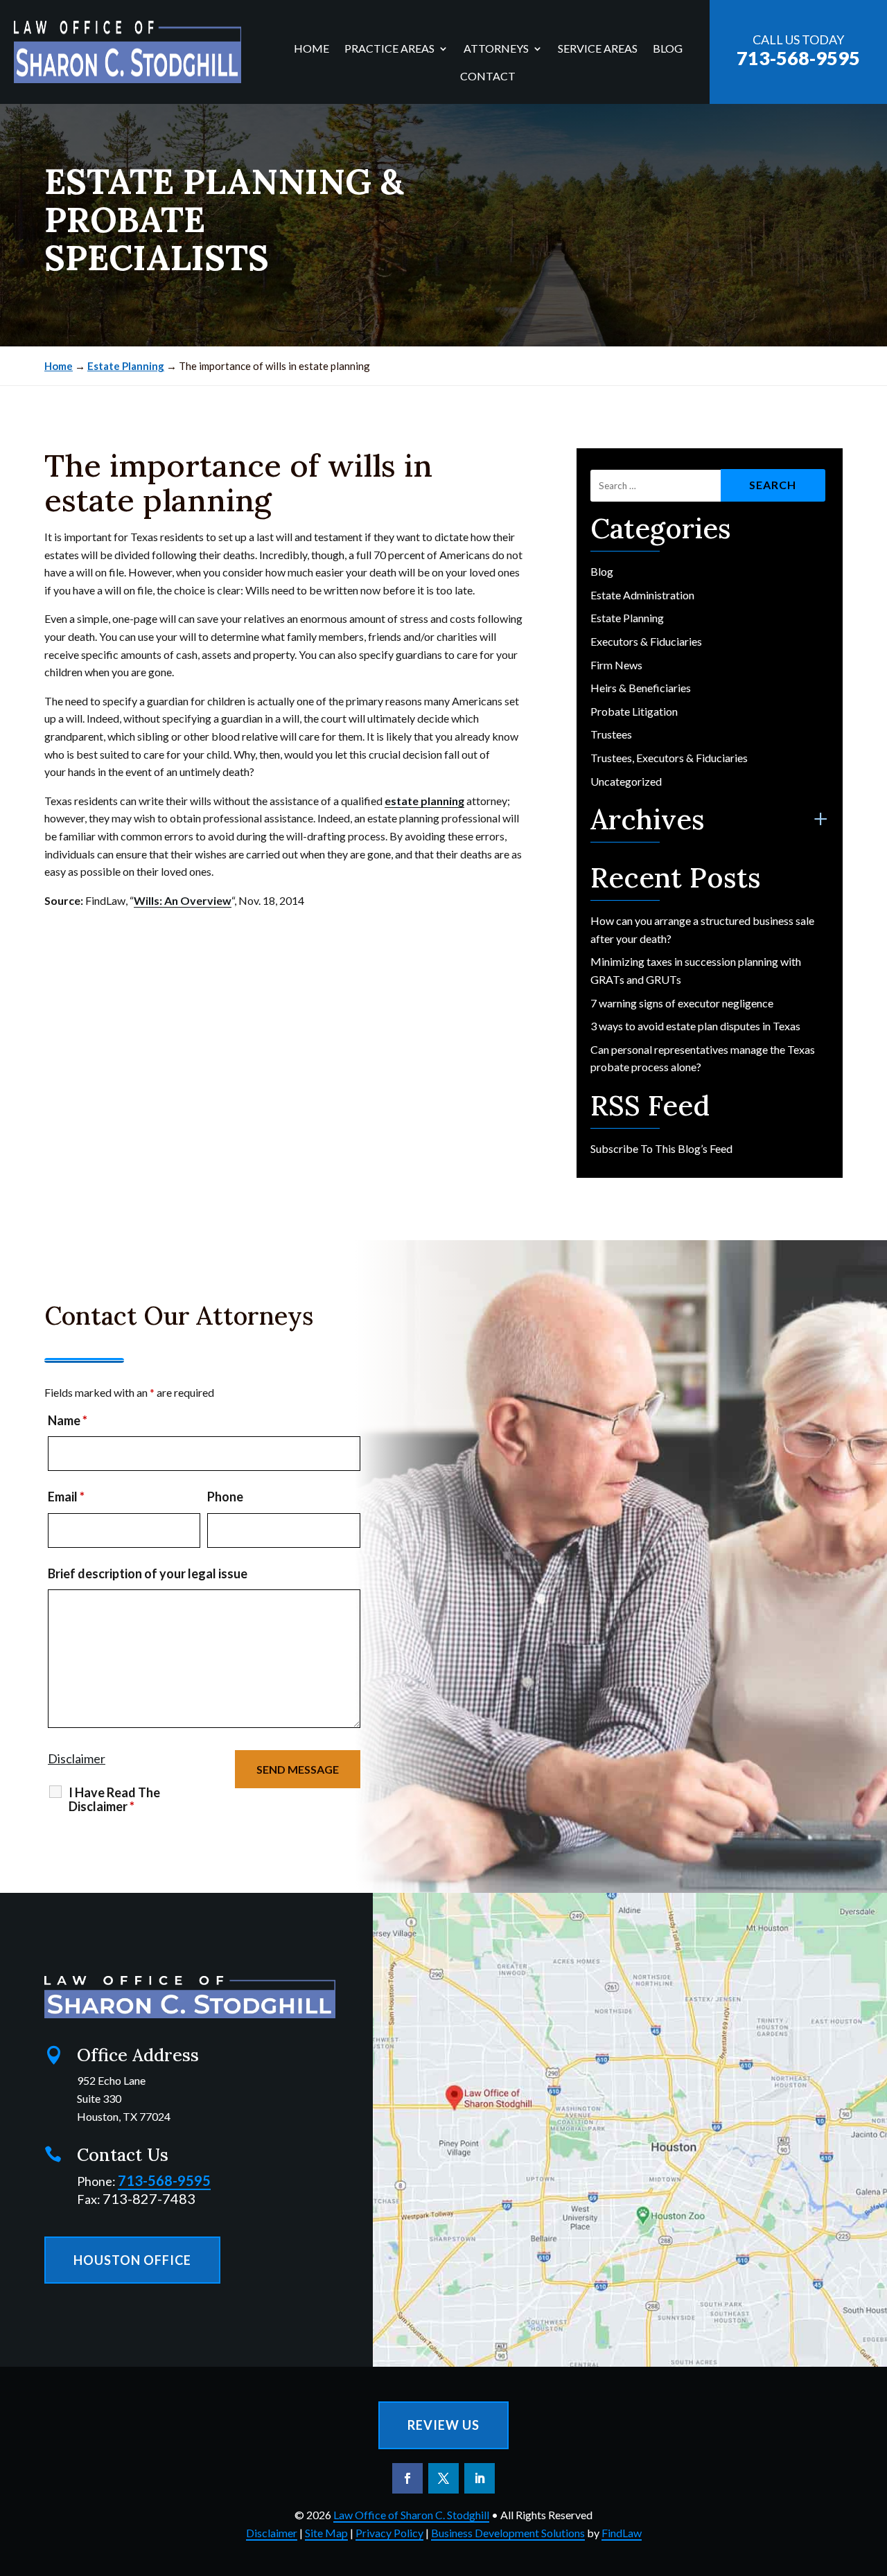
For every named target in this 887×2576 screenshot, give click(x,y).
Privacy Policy (389, 2533)
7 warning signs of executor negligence (683, 1003)
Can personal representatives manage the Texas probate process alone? (703, 1058)
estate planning (424, 801)
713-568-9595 (798, 58)
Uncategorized (626, 781)
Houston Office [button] (132, 2260)
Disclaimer (77, 1758)
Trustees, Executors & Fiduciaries (669, 758)
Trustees (611, 734)
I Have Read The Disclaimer (114, 1799)
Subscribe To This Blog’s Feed (661, 1148)
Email (66, 1497)
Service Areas (598, 49)
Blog (668, 49)
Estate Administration (642, 595)
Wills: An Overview (183, 900)
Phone (225, 1497)
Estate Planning (627, 618)
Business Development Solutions (508, 2533)
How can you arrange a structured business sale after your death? (702, 929)
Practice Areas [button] (389, 49)
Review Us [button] (443, 2425)
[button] (873, 2476)
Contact (488, 77)
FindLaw (622, 2533)
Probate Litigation (634, 711)
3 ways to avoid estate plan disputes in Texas (695, 1026)
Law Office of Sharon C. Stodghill (411, 2515)
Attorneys (496, 49)
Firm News (616, 665)
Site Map (326, 2533)
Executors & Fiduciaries (646, 641)
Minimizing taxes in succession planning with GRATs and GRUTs (696, 970)
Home (311, 49)
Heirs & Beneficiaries (641, 688)
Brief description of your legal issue (148, 1573)
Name (68, 1420)
